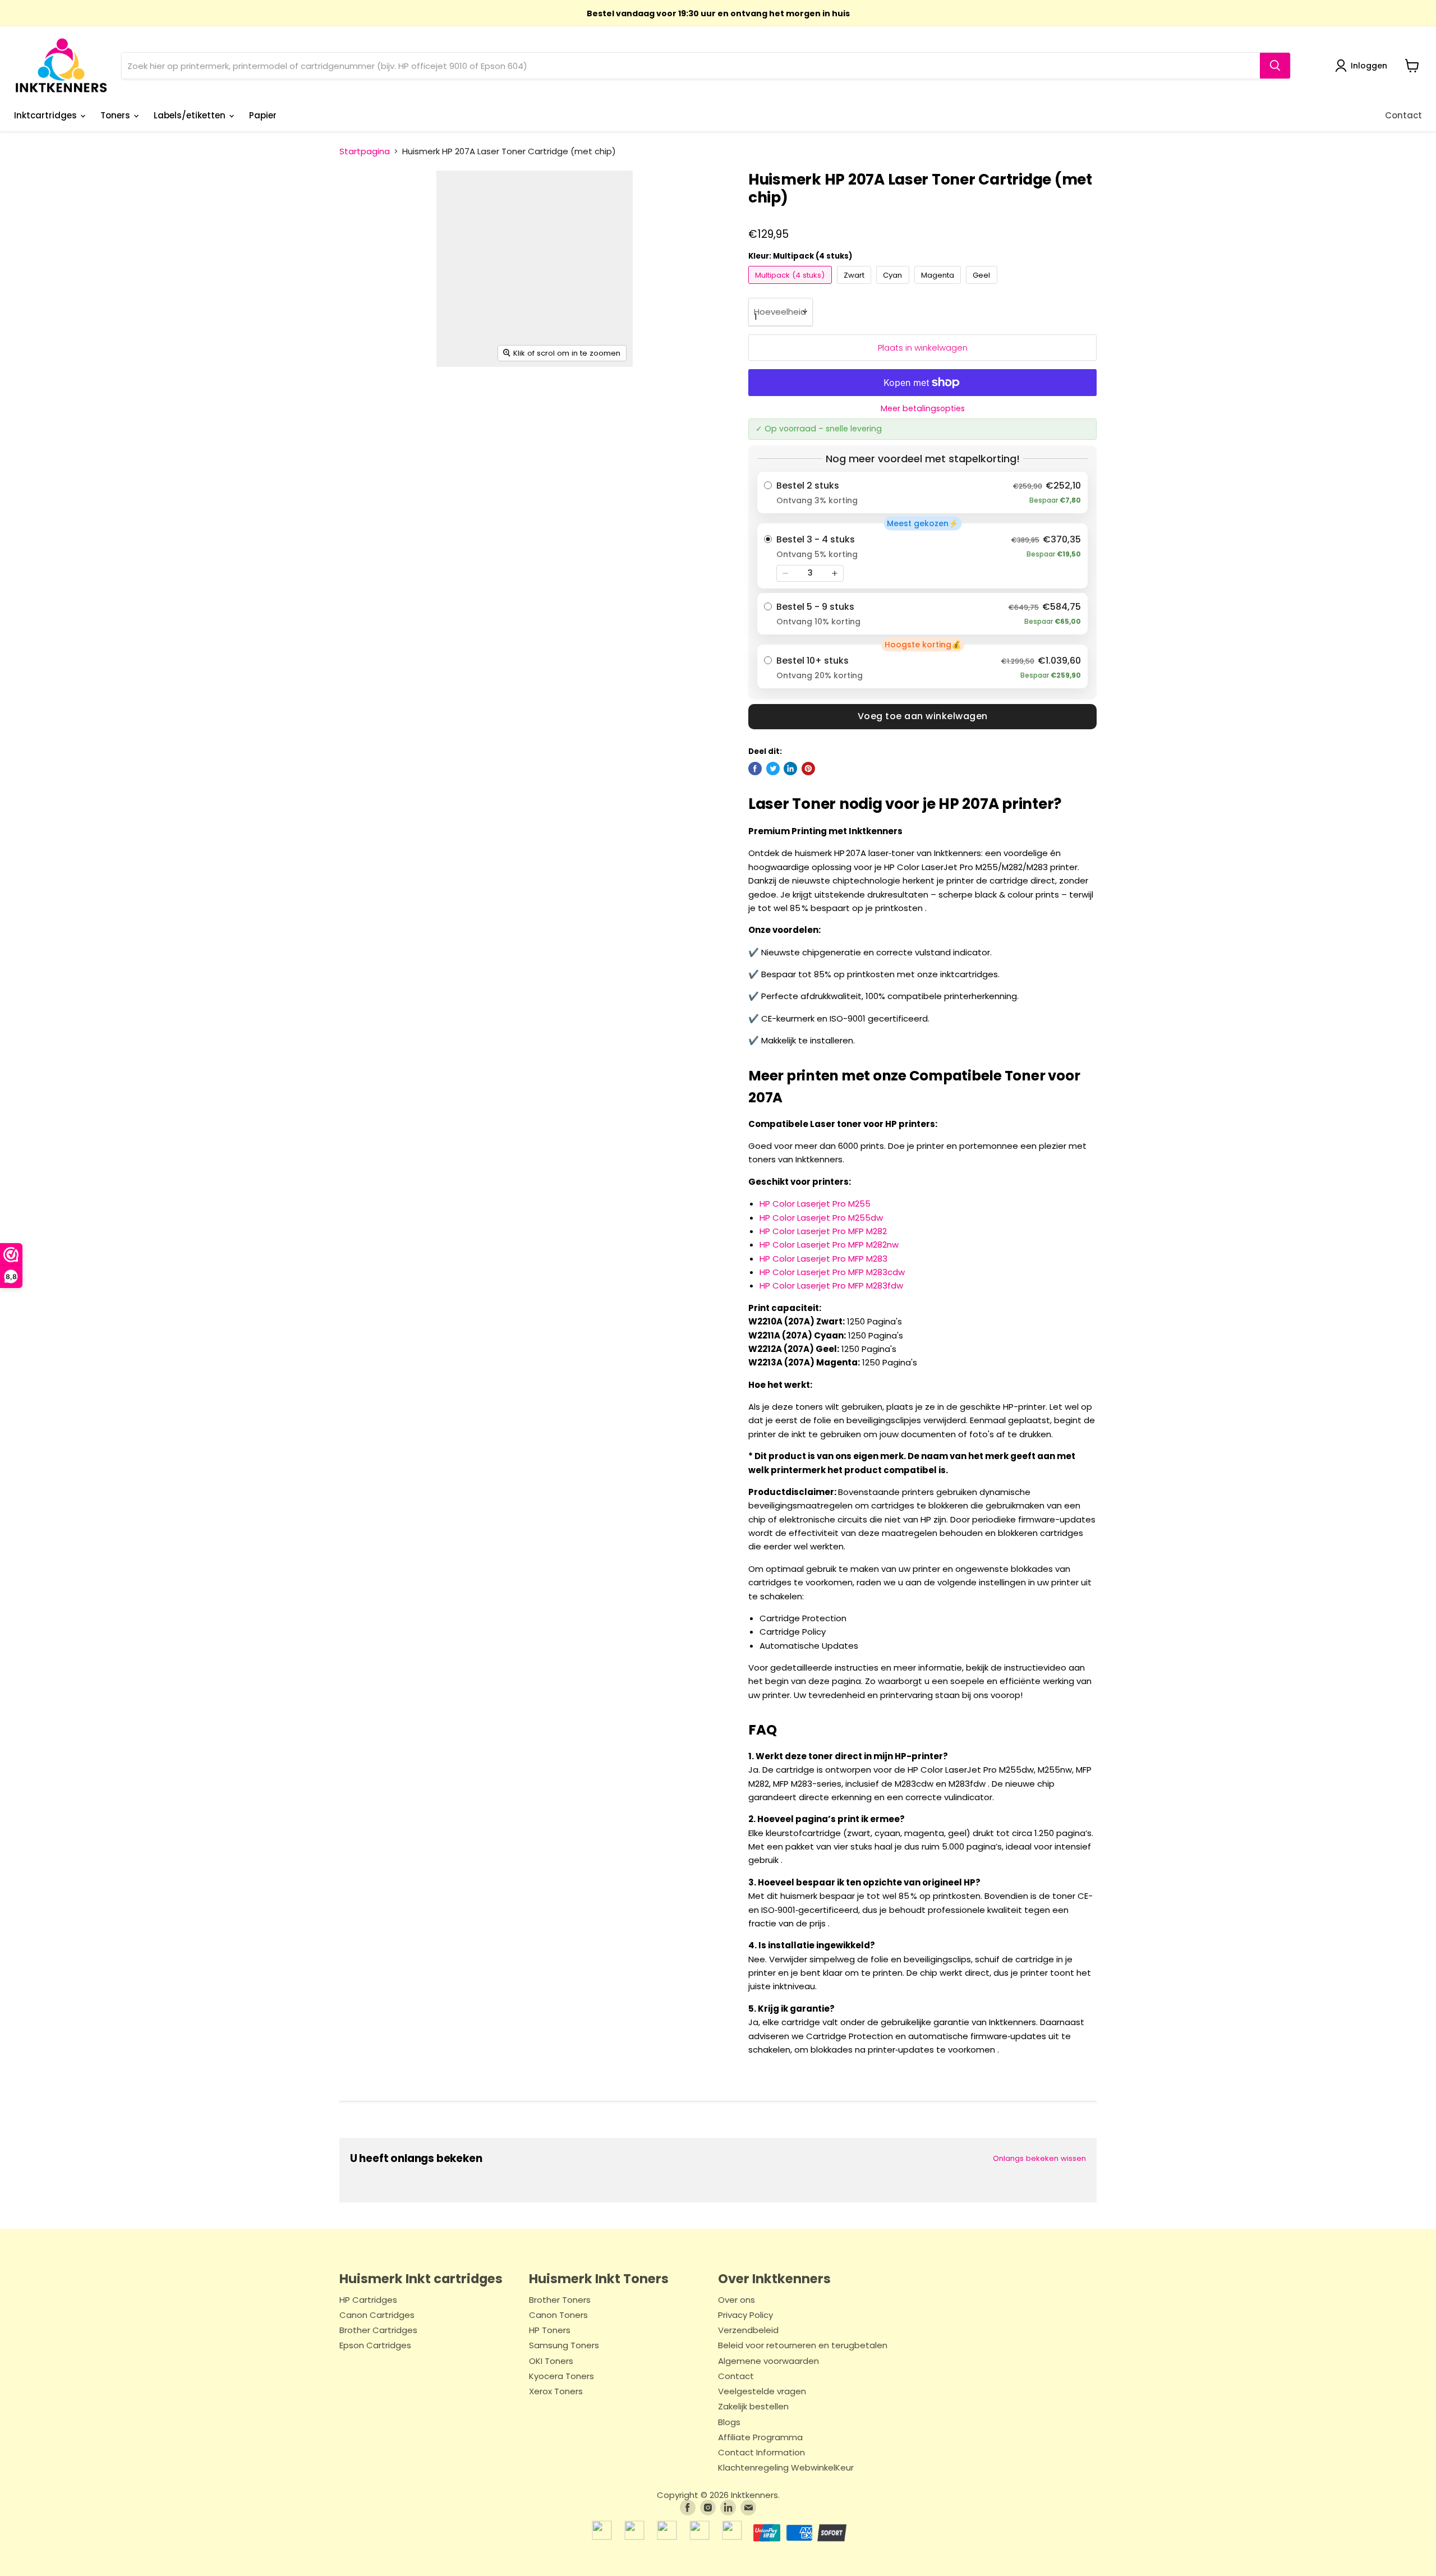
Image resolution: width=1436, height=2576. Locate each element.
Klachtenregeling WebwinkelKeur (786, 2468)
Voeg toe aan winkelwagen (923, 716)
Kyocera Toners (561, 2377)
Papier (263, 115)
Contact (1403, 115)
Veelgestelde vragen (762, 2392)
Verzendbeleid (748, 2331)
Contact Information (761, 2453)
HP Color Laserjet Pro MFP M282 (823, 1231)
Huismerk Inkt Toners (599, 2279)
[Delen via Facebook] (755, 769)
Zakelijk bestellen (753, 2407)
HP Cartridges (368, 2300)
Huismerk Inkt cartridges (421, 2279)
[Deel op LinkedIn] (790, 769)
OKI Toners (551, 2361)
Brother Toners (560, 2300)
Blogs (729, 2423)
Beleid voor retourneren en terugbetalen (803, 2346)
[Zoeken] (1275, 66)
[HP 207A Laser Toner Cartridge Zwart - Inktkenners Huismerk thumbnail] (414, 399)
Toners (116, 115)
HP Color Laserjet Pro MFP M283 (823, 1259)
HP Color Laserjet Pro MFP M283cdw (832, 1272)
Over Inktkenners (774, 2279)
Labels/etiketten (191, 115)
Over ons (737, 2300)
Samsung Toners (564, 2346)
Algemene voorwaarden (768, 2361)
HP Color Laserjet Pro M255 (815, 1204)
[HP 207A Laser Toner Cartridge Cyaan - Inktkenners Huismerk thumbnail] (477, 399)
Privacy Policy (745, 2315)
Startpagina (365, 151)
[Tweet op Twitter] (773, 769)
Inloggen (1369, 66)
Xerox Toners (556, 2392)
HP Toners (550, 2331)
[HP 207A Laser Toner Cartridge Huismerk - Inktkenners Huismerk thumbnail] (359, 399)
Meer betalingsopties (923, 408)
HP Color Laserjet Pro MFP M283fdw (831, 1285)
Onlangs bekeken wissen (1039, 2158)
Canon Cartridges (377, 2315)
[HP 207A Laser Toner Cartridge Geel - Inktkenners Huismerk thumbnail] (608, 399)
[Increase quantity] (835, 573)
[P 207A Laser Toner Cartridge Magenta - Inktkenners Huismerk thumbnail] (541, 399)
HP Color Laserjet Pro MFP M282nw (829, 1245)
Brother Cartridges (378, 2331)
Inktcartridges (47, 115)
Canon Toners (558, 2315)
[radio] (922, 493)
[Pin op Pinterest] (808, 769)
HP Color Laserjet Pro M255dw (821, 1218)
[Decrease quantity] (785, 573)
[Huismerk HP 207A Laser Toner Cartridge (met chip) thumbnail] (674, 399)
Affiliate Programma (760, 2438)
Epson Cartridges (375, 2346)
